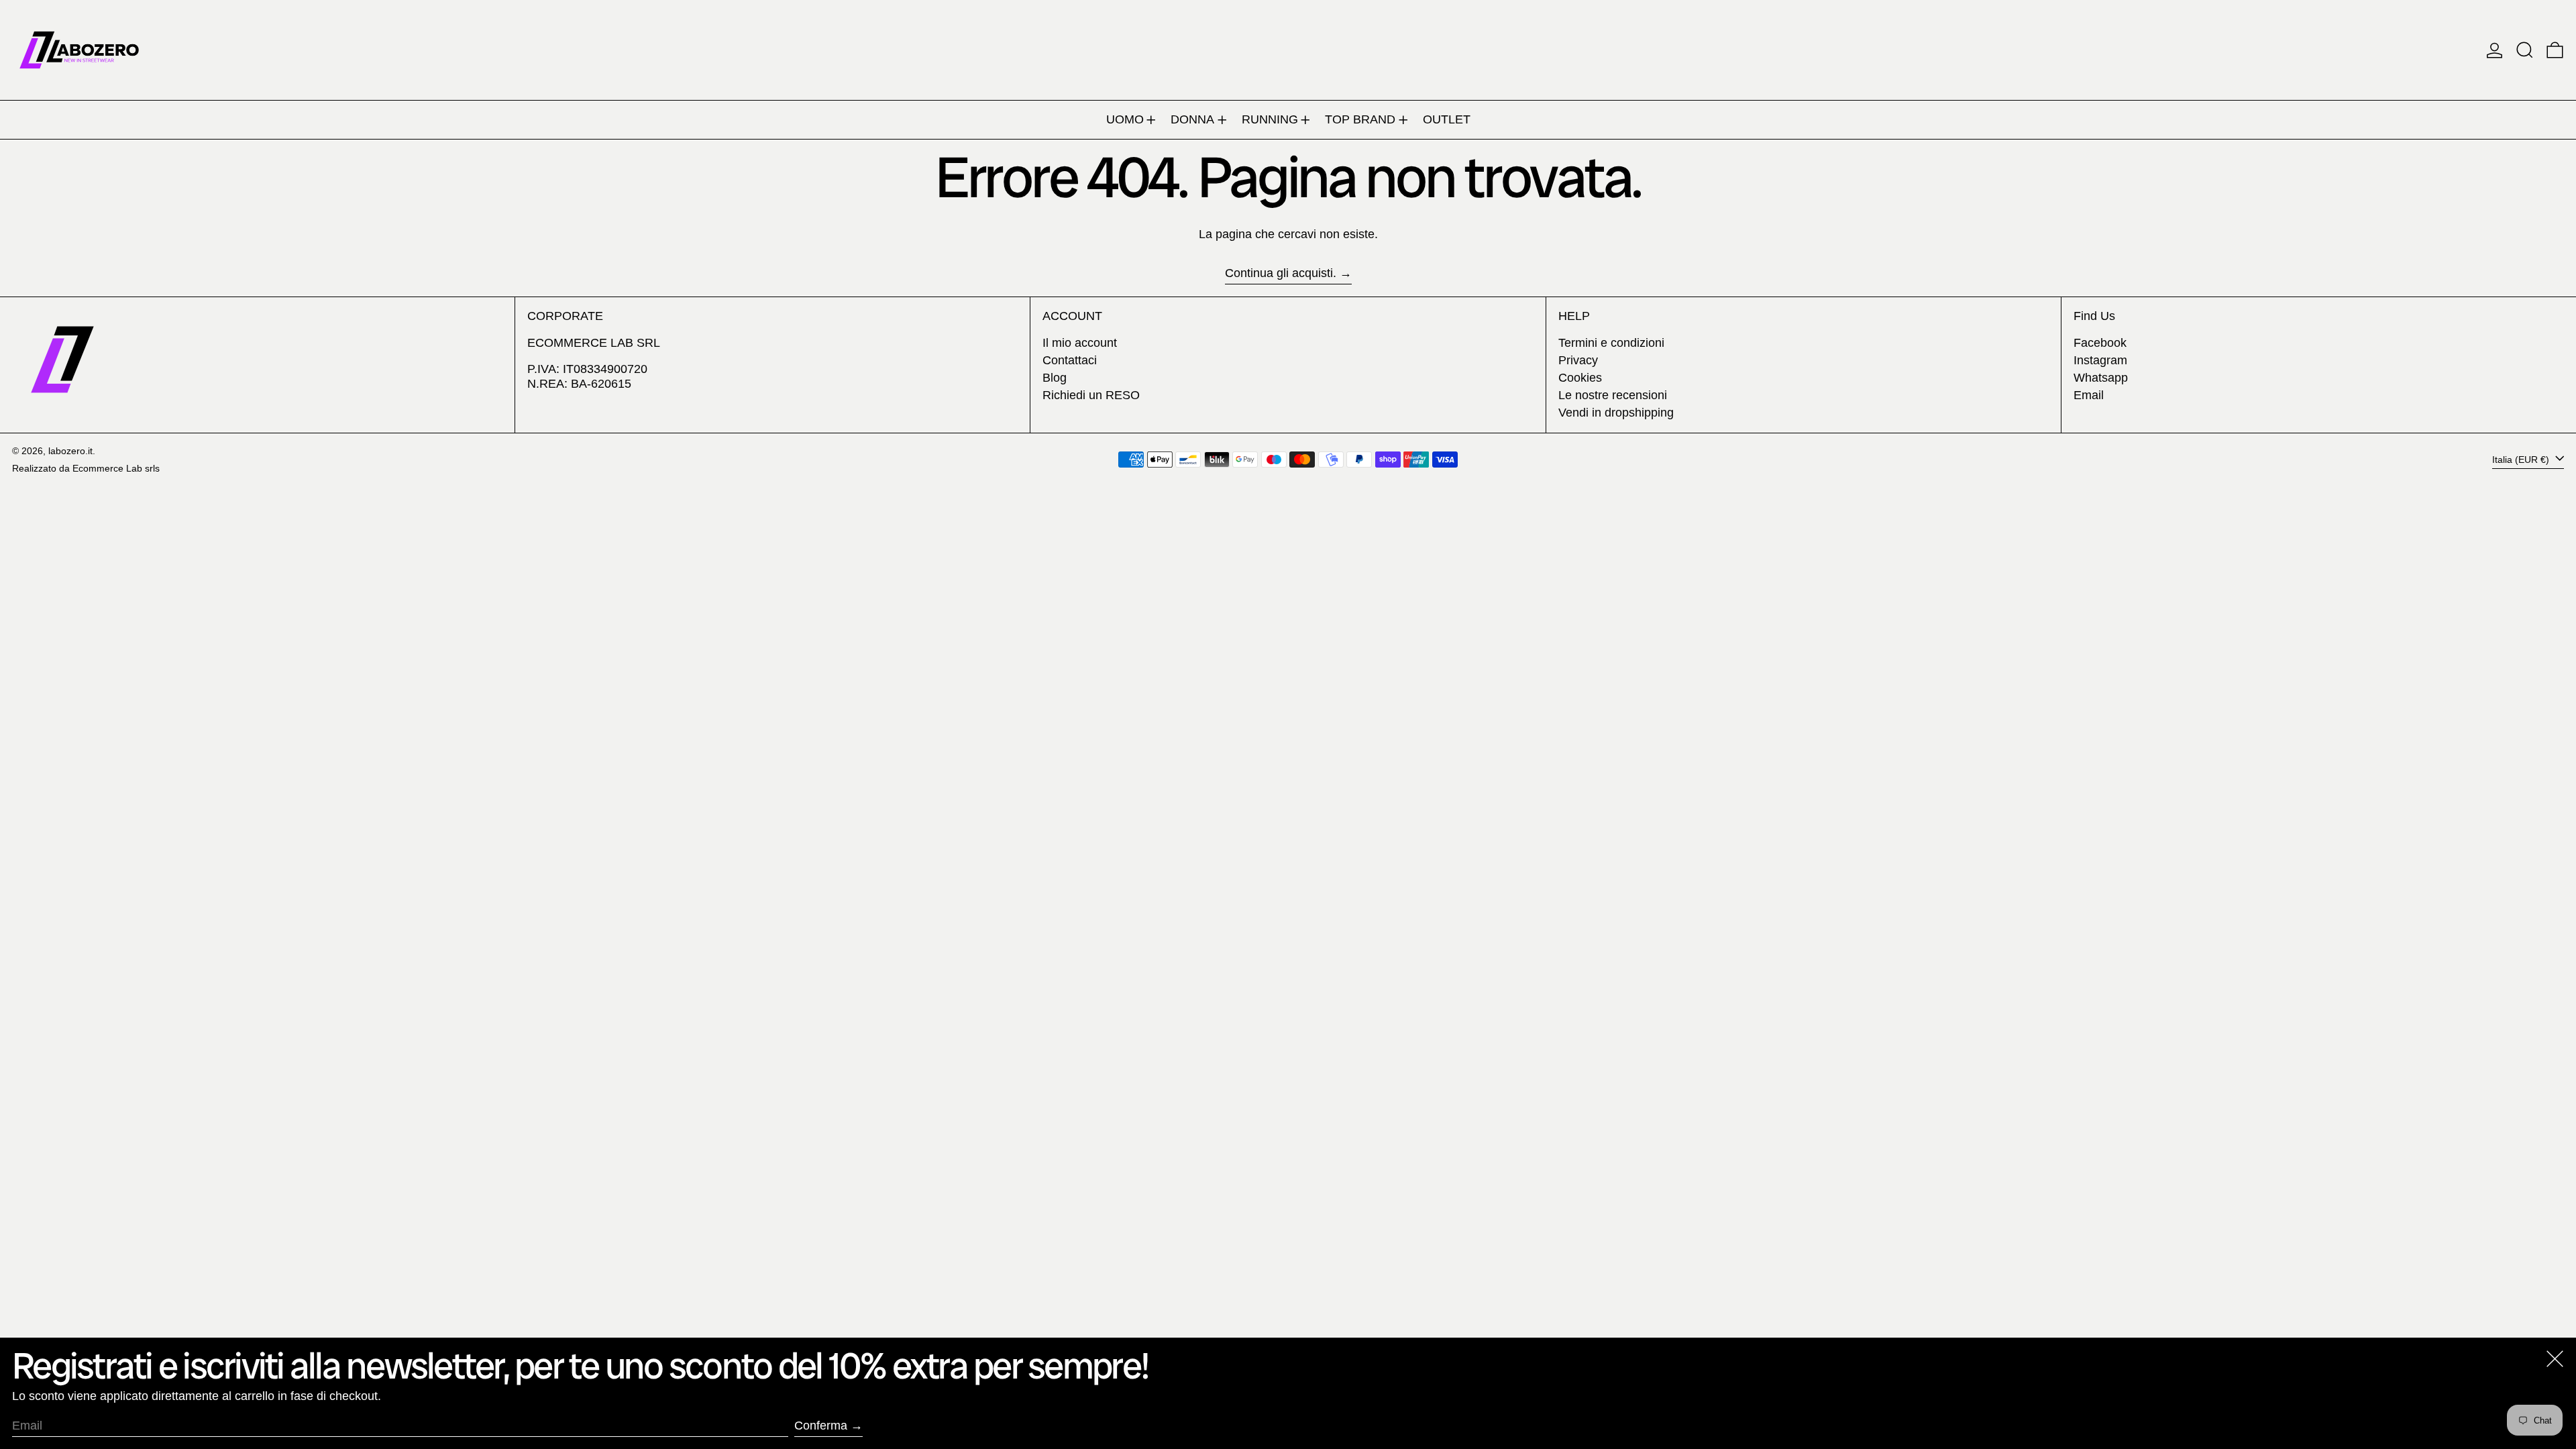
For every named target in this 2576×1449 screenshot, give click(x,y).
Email (2089, 395)
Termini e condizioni (1611, 343)
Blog (1055, 378)
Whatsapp (2101, 378)
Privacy (1578, 360)
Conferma (821, 1426)
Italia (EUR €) (2522, 459)
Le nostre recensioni (1613, 395)
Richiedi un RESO (1091, 395)
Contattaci (1070, 360)
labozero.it (70, 451)
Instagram (2100, 360)
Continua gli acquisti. (1281, 273)
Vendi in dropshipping (1616, 413)
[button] (2525, 50)
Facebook (2100, 343)
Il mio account (1080, 343)
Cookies (1580, 378)
